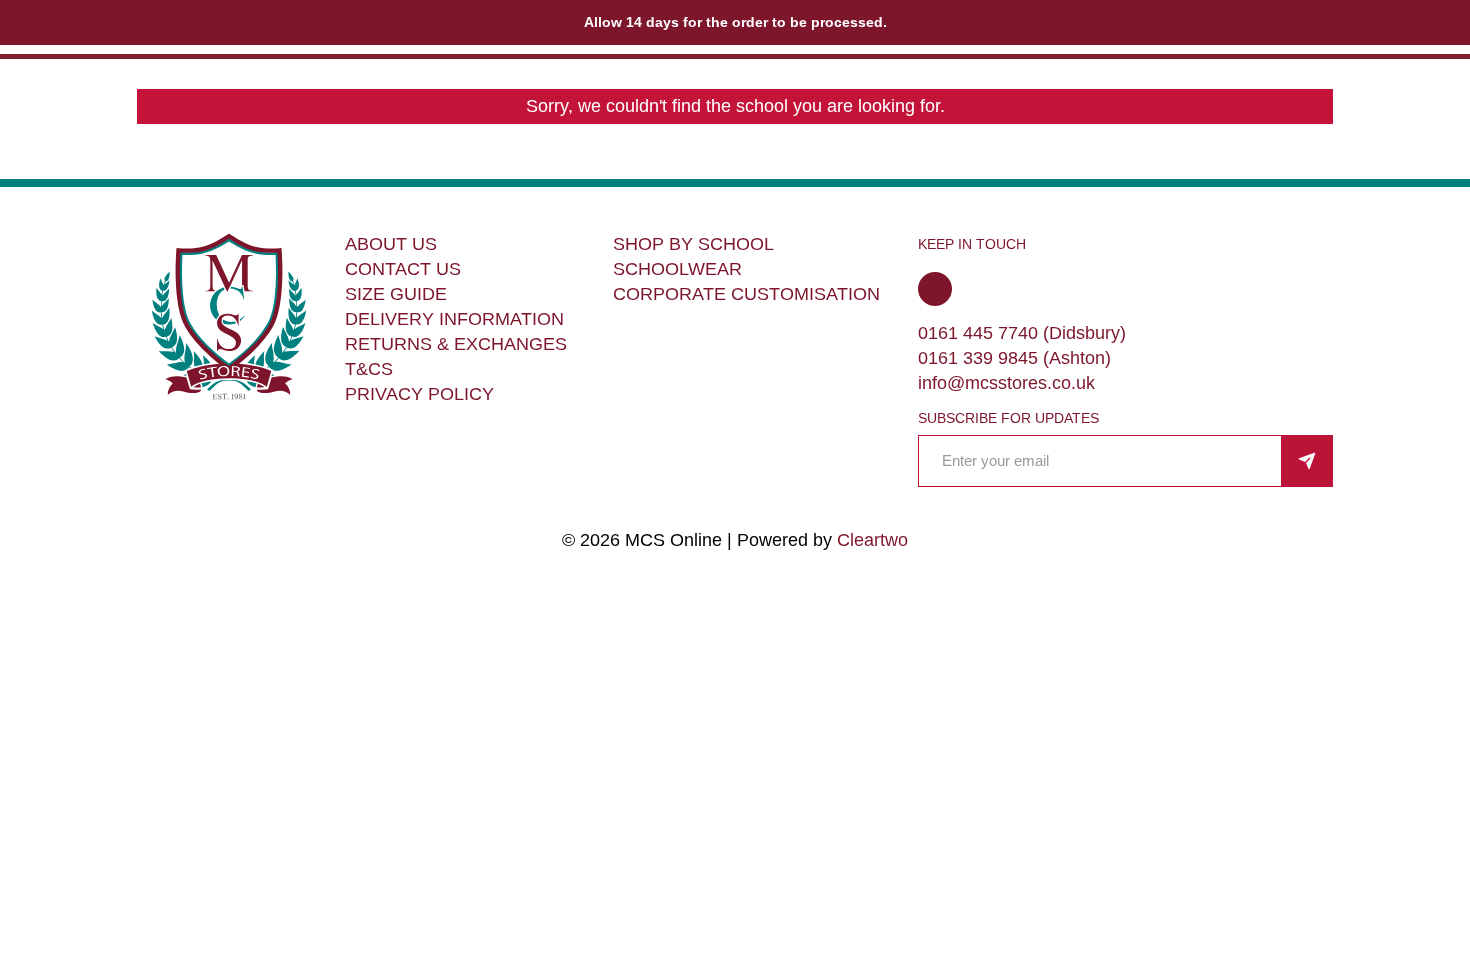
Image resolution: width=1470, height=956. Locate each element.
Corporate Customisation (746, 294)
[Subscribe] (1307, 461)
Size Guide (396, 294)
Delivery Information (454, 319)
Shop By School (693, 244)
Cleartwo (872, 540)
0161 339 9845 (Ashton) (1014, 358)
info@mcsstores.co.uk (1006, 383)
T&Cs (369, 369)
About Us (391, 244)
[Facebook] (935, 289)
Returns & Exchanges (456, 344)
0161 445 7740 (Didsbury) (1022, 333)
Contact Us (403, 269)
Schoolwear (677, 269)
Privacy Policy (419, 394)
